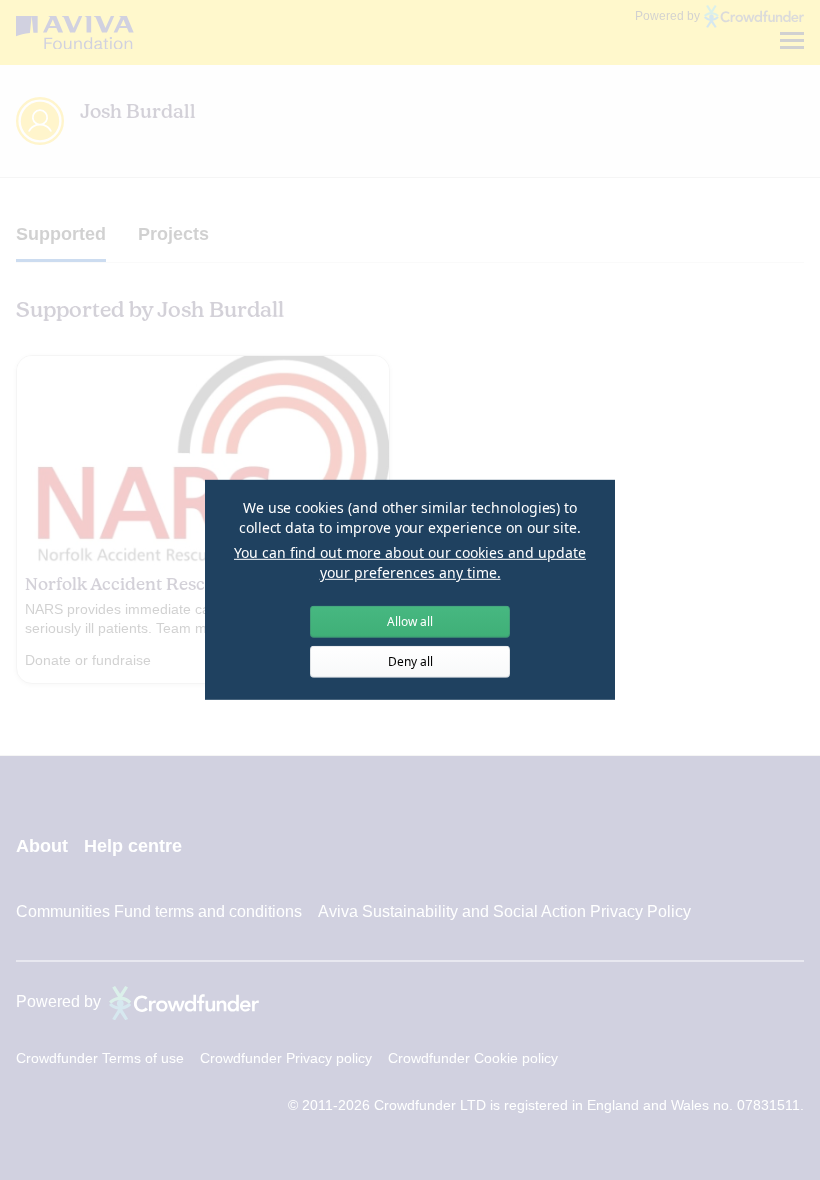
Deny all (410, 661)
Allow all (410, 621)
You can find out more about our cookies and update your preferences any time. (410, 562)
